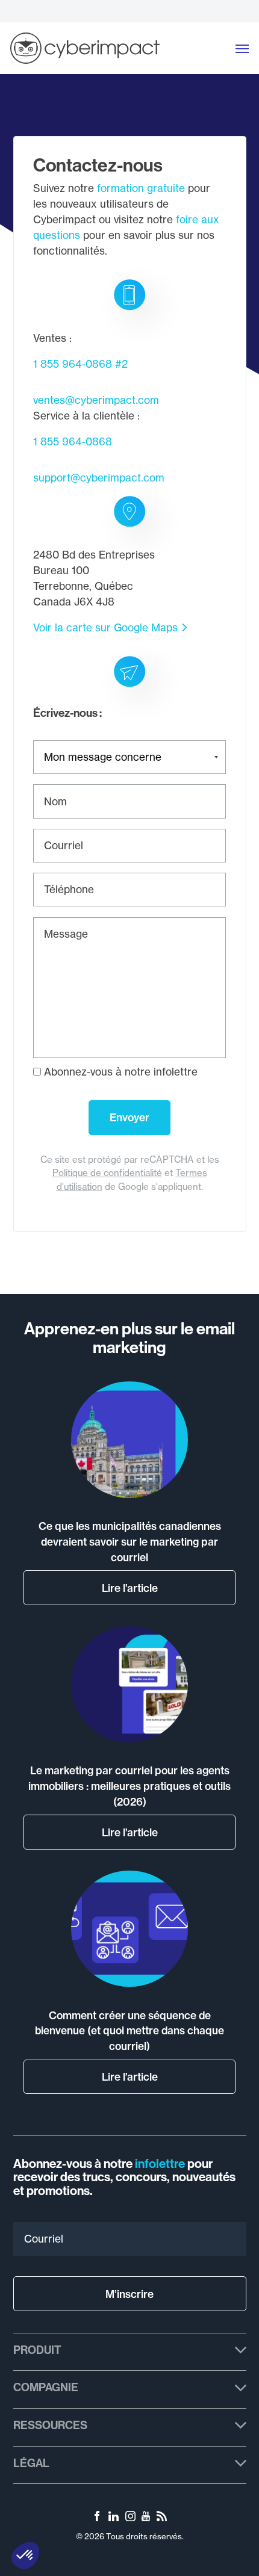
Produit (37, 2350)
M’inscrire (129, 2294)
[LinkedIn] (114, 2518)
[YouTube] (146, 2518)
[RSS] (162, 2518)
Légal (31, 2463)
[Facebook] (97, 2518)
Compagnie (46, 2387)
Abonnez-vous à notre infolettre (119, 1072)
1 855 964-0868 (73, 364)
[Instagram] (130, 2518)
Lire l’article (130, 1588)
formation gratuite (141, 188)
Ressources (50, 2425)
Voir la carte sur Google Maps (105, 627)
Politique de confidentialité (107, 1173)
